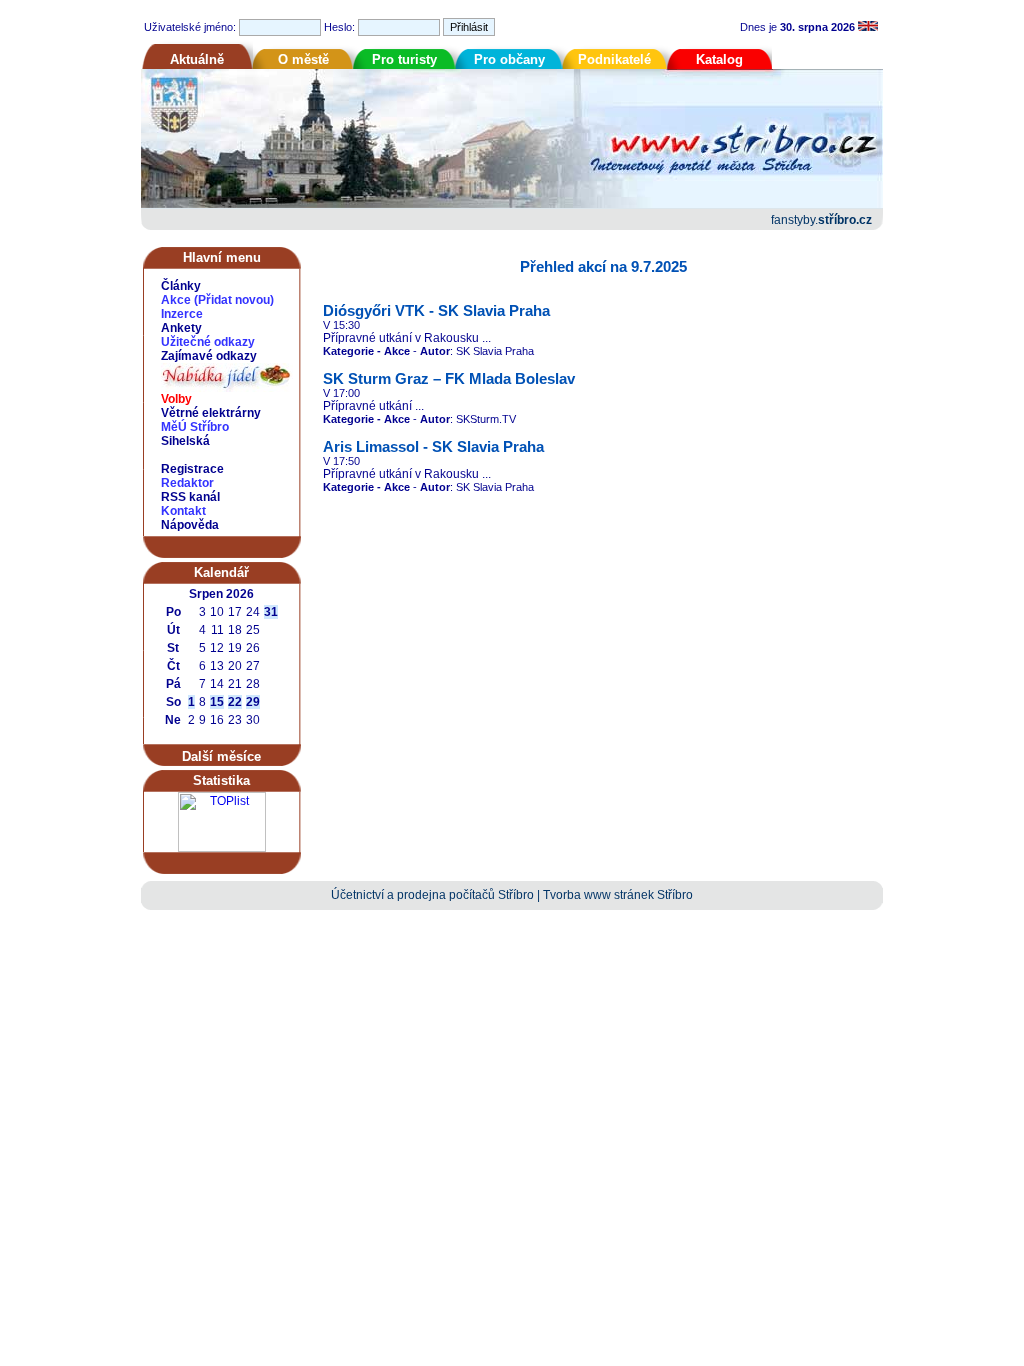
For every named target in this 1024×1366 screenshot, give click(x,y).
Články (181, 286)
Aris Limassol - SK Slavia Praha (433, 447)
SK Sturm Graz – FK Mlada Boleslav (449, 379)
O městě (303, 59)
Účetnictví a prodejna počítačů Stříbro (432, 895)
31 (271, 612)
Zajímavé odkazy (209, 356)
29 (253, 702)
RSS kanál (190, 497)
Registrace (192, 469)
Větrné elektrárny (211, 413)
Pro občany (509, 59)
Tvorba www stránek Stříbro (618, 895)
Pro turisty (404, 59)
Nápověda (190, 525)
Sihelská (185, 441)
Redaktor (187, 483)
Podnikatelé (614, 59)
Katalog (719, 59)
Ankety (181, 328)
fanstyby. (821, 220)
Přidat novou (234, 300)
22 (235, 702)
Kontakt (183, 511)
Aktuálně (197, 59)
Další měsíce (221, 756)
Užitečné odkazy (208, 342)
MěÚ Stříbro (195, 427)
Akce (176, 300)
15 (217, 702)
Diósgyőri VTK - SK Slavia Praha (436, 311)
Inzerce (182, 314)
